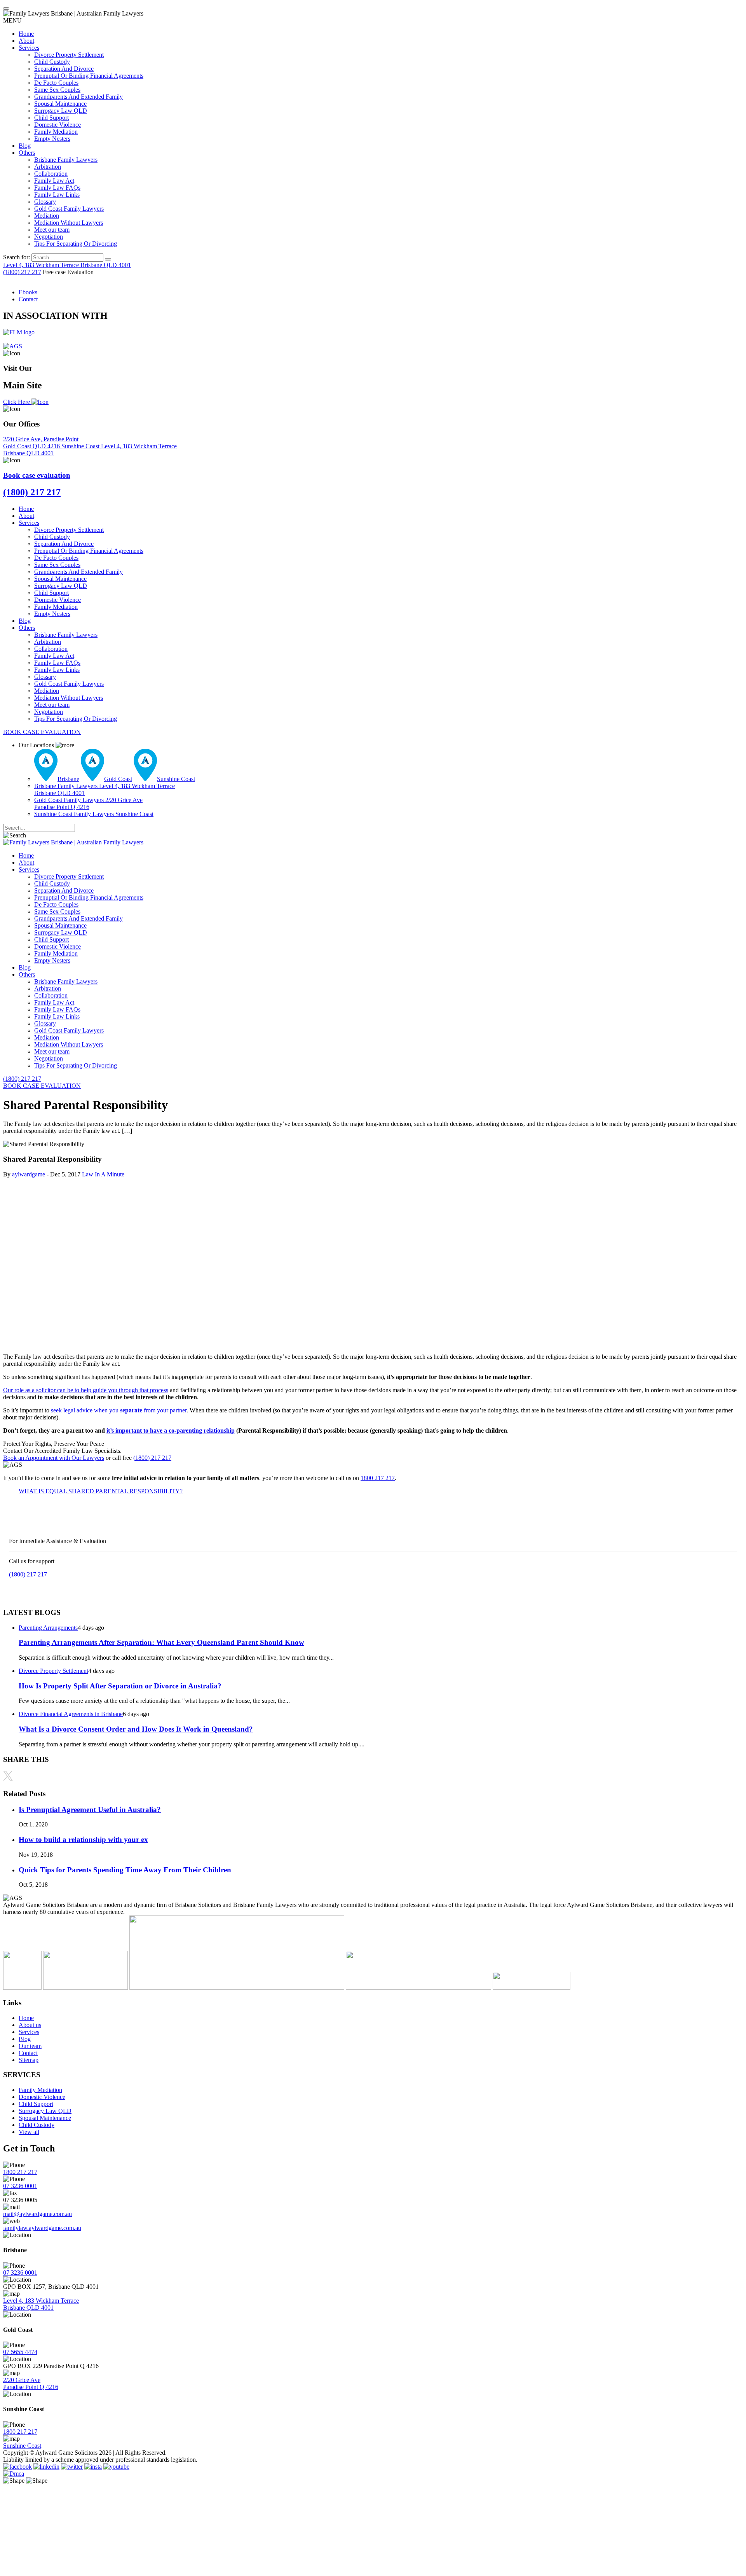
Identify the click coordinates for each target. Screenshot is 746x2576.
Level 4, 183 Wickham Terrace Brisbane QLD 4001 (41, 2304)
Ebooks (28, 292)
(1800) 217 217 (22, 272)
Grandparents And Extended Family (78, 97)
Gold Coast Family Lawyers (69, 209)
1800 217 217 (378, 1478)
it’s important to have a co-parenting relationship (171, 1430)
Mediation (47, 216)
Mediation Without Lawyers (69, 223)
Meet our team (52, 230)
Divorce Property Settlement (69, 55)
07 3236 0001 (20, 2186)
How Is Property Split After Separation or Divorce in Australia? (120, 1686)
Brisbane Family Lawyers (66, 160)
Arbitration (48, 167)
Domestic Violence (58, 125)
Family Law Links (57, 195)
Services (29, 48)
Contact (28, 299)
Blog (25, 146)
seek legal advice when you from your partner (119, 1410)
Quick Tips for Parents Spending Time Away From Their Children (125, 1870)
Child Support (51, 118)
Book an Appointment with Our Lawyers (54, 1458)
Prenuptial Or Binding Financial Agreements (89, 76)
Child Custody (52, 62)
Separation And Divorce (64, 69)
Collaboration (51, 174)
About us (30, 2025)
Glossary (45, 202)
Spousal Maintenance (60, 104)
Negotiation (49, 237)
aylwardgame (29, 1174)
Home (26, 34)
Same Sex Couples (57, 90)
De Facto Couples (56, 83)
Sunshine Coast (81, 446)
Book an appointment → (39, 1588)
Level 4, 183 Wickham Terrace (67, 265)
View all (29, 2132)
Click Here (17, 402)
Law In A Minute (103, 1174)
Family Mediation (56, 132)
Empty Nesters (52, 139)
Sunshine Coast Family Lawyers (94, 814)
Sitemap (29, 2060)
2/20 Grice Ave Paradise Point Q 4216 (31, 2383)
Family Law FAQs (57, 188)
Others (27, 153)
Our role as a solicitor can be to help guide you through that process (86, 1390)
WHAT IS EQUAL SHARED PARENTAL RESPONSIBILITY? (101, 1491)
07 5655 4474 (20, 2352)
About (26, 41)
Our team (30, 2046)
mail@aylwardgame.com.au (37, 2214)
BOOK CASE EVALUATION (42, 732)
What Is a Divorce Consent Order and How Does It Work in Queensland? (136, 1729)
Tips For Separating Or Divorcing (76, 244)
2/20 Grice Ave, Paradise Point (41, 443)
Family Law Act (54, 181)
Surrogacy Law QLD (61, 111)
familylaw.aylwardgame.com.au (42, 2228)
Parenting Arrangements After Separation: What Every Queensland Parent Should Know (161, 1642)
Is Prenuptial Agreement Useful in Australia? (90, 1810)
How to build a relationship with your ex (83, 1839)
